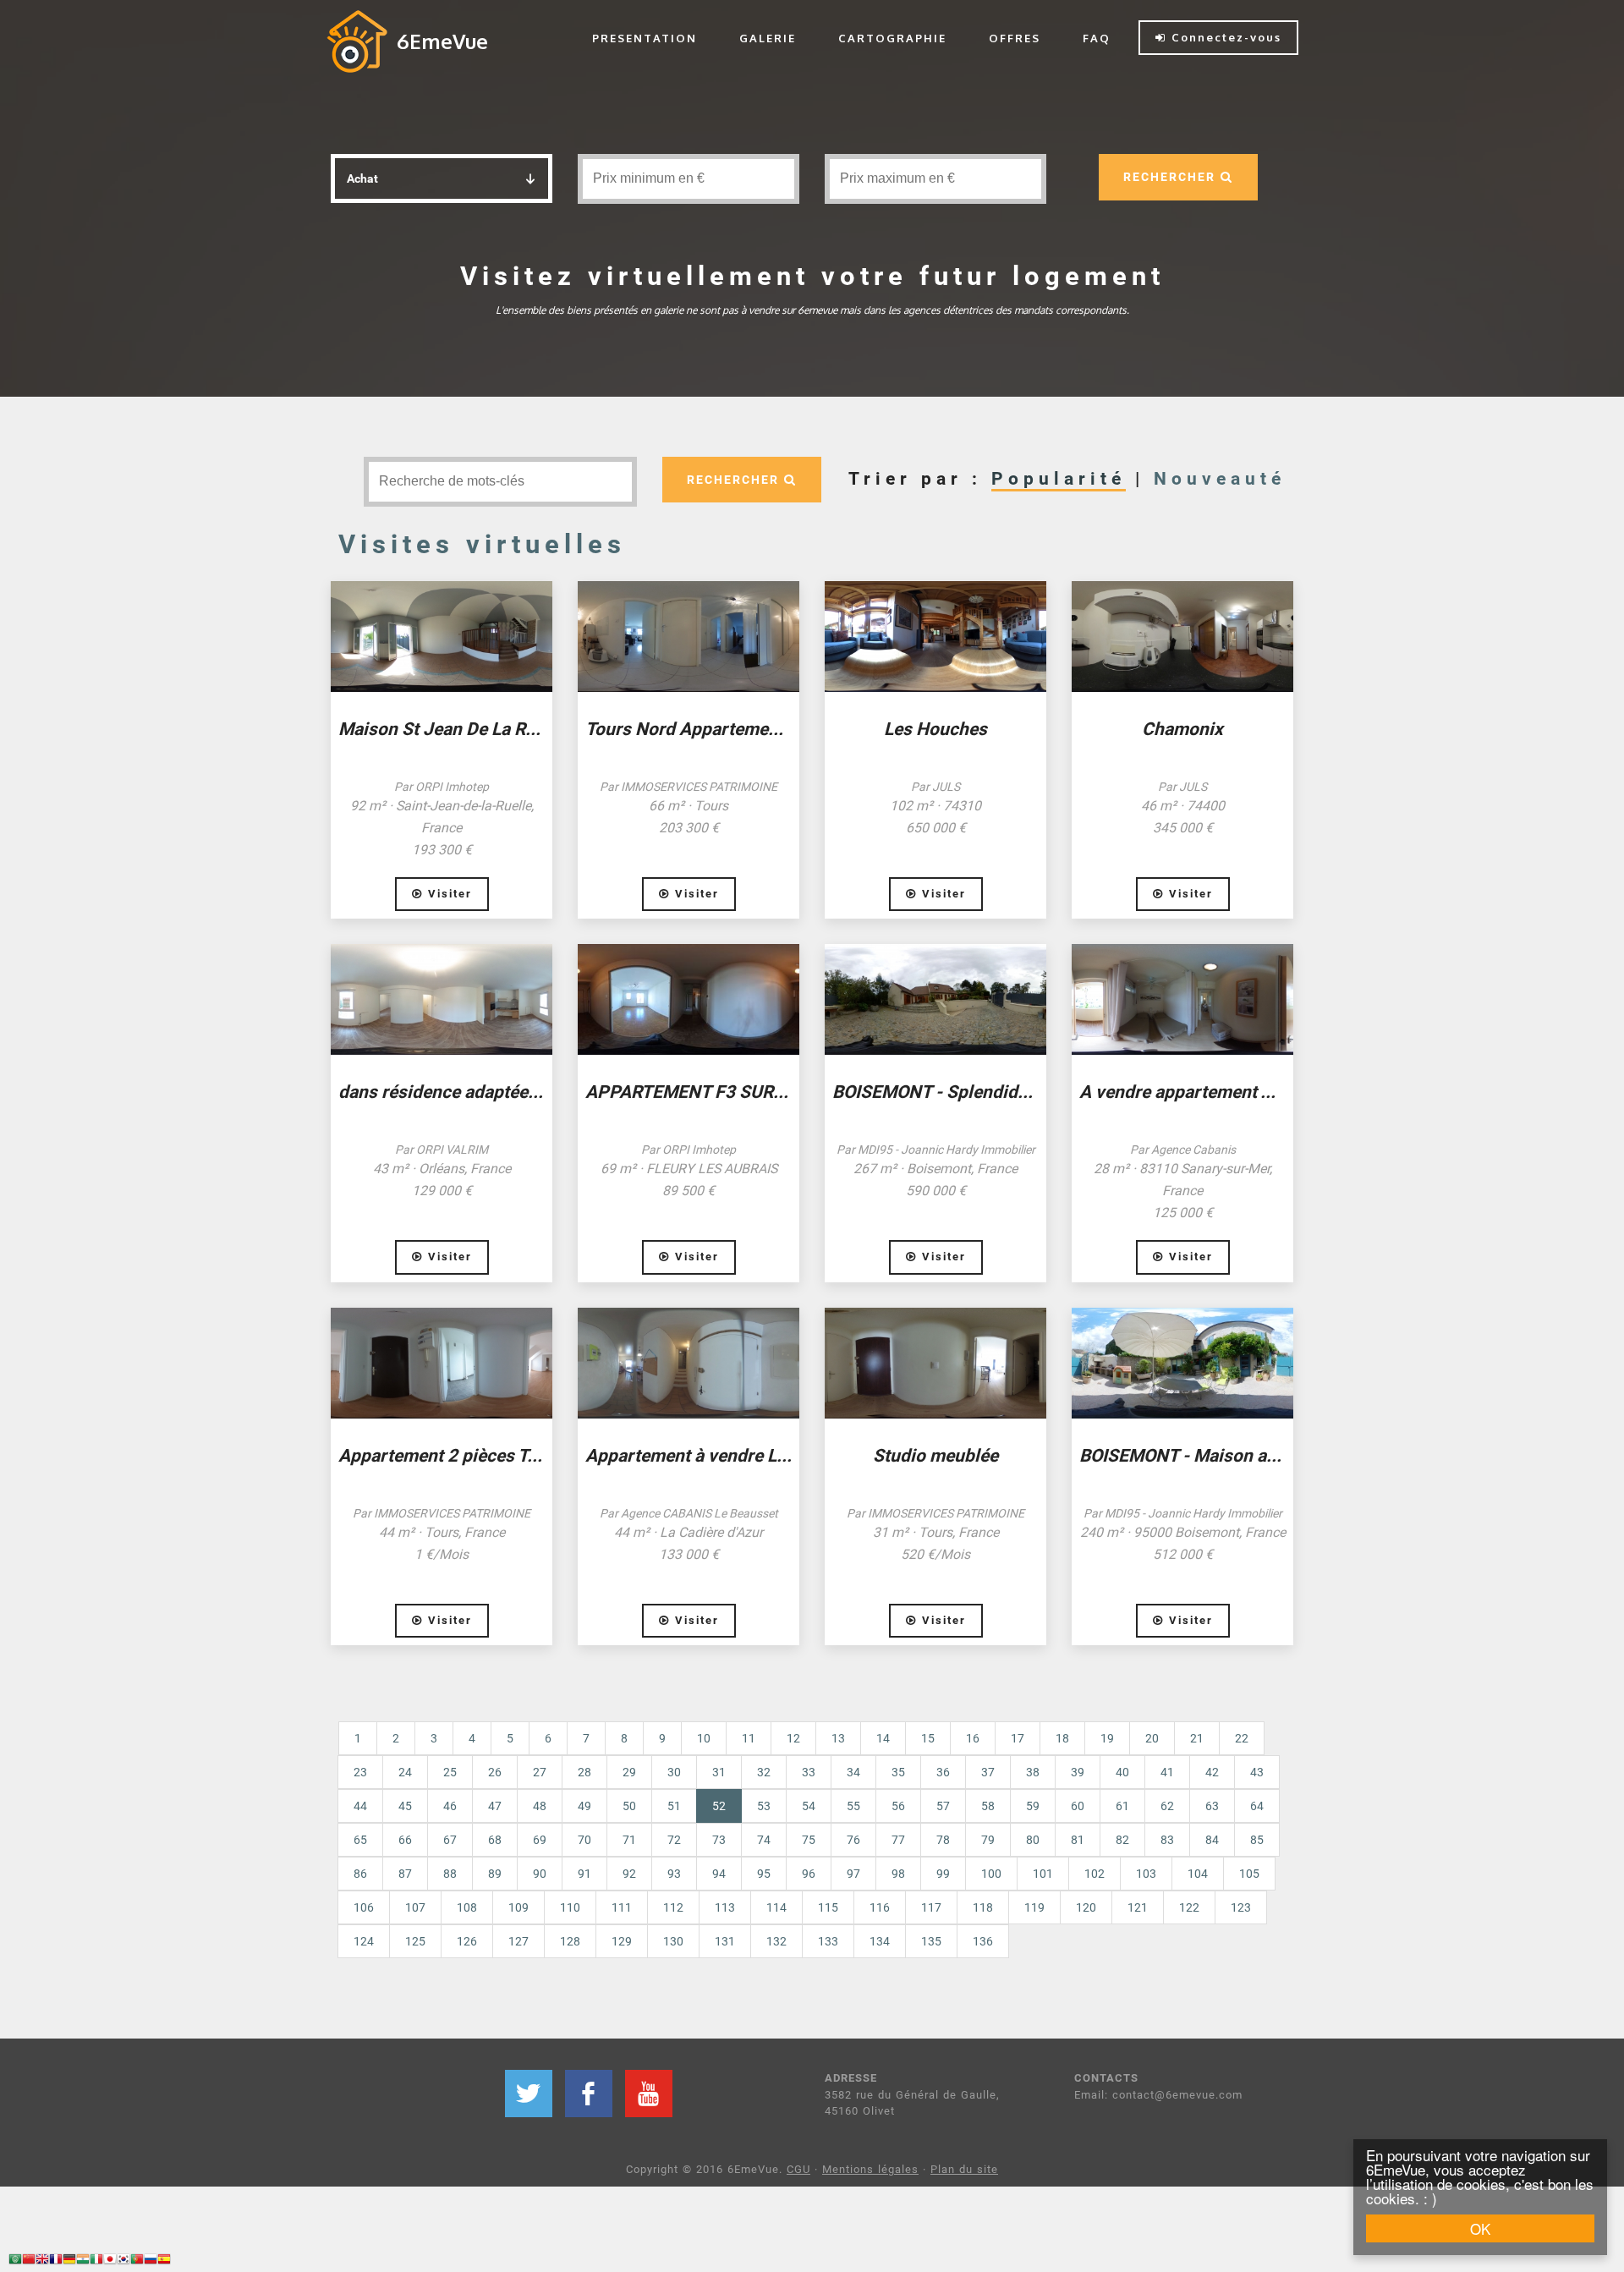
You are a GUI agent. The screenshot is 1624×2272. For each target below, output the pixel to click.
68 (495, 1840)
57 (943, 1806)
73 (719, 1840)
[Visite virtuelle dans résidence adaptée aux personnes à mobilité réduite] (442, 999)
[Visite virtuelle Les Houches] (935, 637)
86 (360, 1874)
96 (809, 1874)
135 (931, 1941)
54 (809, 1806)
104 (1198, 1874)
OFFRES (1015, 38)
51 (674, 1806)
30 (674, 1772)
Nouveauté (1220, 479)
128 (570, 1941)
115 (828, 1907)
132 (776, 1941)
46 (450, 1806)
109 (518, 1907)
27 (540, 1772)
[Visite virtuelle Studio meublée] (935, 1363)
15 (928, 1738)
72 (674, 1840)
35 (898, 1772)
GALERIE (768, 38)
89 (495, 1874)
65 (360, 1840)
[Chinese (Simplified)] (29, 2261)
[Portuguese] (137, 2261)
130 (673, 1941)
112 (673, 1907)
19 (1107, 1738)
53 (764, 1806)
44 (360, 1806)
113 (725, 1907)
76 (853, 1840)
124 (364, 1941)
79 (988, 1840)
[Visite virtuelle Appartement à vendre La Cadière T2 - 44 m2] (689, 1363)
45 (405, 1806)
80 (1033, 1840)
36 (943, 1772)
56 (898, 1806)
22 (1242, 1738)
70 (584, 1840)
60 (1078, 1806)
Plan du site (964, 2169)
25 (450, 1772)
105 (1249, 1874)
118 (983, 1907)
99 (943, 1874)
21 (1197, 1738)
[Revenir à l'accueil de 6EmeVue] (357, 41)
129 (622, 1941)
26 (495, 1772)
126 (467, 1941)
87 (405, 1874)
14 (883, 1738)
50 (629, 1806)
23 (360, 1772)
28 (584, 1772)
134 (880, 1941)
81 (1078, 1840)
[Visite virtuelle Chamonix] (1182, 637)
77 (898, 1840)
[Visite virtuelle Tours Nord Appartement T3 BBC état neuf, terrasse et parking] (689, 637)
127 (518, 1941)
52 (727, 1806)
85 (1257, 1840)
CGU (798, 2169)
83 (1167, 1840)
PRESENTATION (645, 38)
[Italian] (96, 2261)
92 (629, 1874)
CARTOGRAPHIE (892, 38)
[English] (42, 2261)
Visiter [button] (447, 894)
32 (764, 1772)
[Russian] (151, 2261)
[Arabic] (15, 2261)
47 (495, 1806)
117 (931, 1907)
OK (1480, 2228)
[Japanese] (110, 2261)
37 (988, 1772)
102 (1095, 1874)
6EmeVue (442, 41)
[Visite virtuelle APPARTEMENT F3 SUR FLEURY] (689, 999)
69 (540, 1840)
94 (719, 1874)
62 (1167, 1806)
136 (983, 1941)
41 (1167, 1772)
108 (467, 1907)
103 (1146, 1874)
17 (1018, 1738)
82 (1122, 1840)
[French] (56, 2261)
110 (570, 1907)
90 (540, 1874)
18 (1062, 1738)
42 (1212, 1772)
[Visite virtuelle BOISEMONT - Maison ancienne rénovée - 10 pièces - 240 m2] (1182, 1363)
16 (973, 1738)
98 (898, 1874)
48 (540, 1806)
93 (674, 1874)
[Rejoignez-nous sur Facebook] (589, 2094)
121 (1138, 1907)
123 (1241, 1907)
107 (415, 1907)
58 (988, 1806)
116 (880, 1907)
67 (450, 1840)
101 (1043, 1874)
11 (749, 1738)
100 (991, 1874)
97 (853, 1874)
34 (853, 1772)
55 (853, 1806)
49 (584, 1806)
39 (1078, 1772)
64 (1257, 1806)
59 (1033, 1806)
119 (1034, 1907)
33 (809, 1772)
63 (1212, 1806)
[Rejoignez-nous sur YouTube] (649, 2094)
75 (809, 1840)
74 (764, 1840)
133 (828, 1941)
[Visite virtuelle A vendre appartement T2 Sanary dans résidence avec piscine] (1182, 999)
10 (704, 1738)
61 (1122, 1806)
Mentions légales (870, 2169)
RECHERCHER (1172, 177)
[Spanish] (164, 2261)
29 (629, 1772)
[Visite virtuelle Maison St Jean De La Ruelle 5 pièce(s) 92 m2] (442, 637)
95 (764, 1874)
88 (450, 1874)
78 (943, 1840)
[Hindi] (83, 2261)
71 (629, 1840)
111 (622, 1907)
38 (1033, 1772)
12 (793, 1738)
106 (364, 1907)
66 (405, 1840)
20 (1152, 1738)
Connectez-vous (1224, 37)
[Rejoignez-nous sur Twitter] (529, 2094)
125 (415, 1941)
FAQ (1097, 38)
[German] (69, 2261)
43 (1257, 1772)
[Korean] (123, 2261)
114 (776, 1907)
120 (1086, 1907)
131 (725, 1941)
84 (1212, 1840)
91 (584, 1874)
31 (719, 1772)
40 (1122, 1772)
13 (838, 1738)
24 (405, 1772)
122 (1189, 1907)
